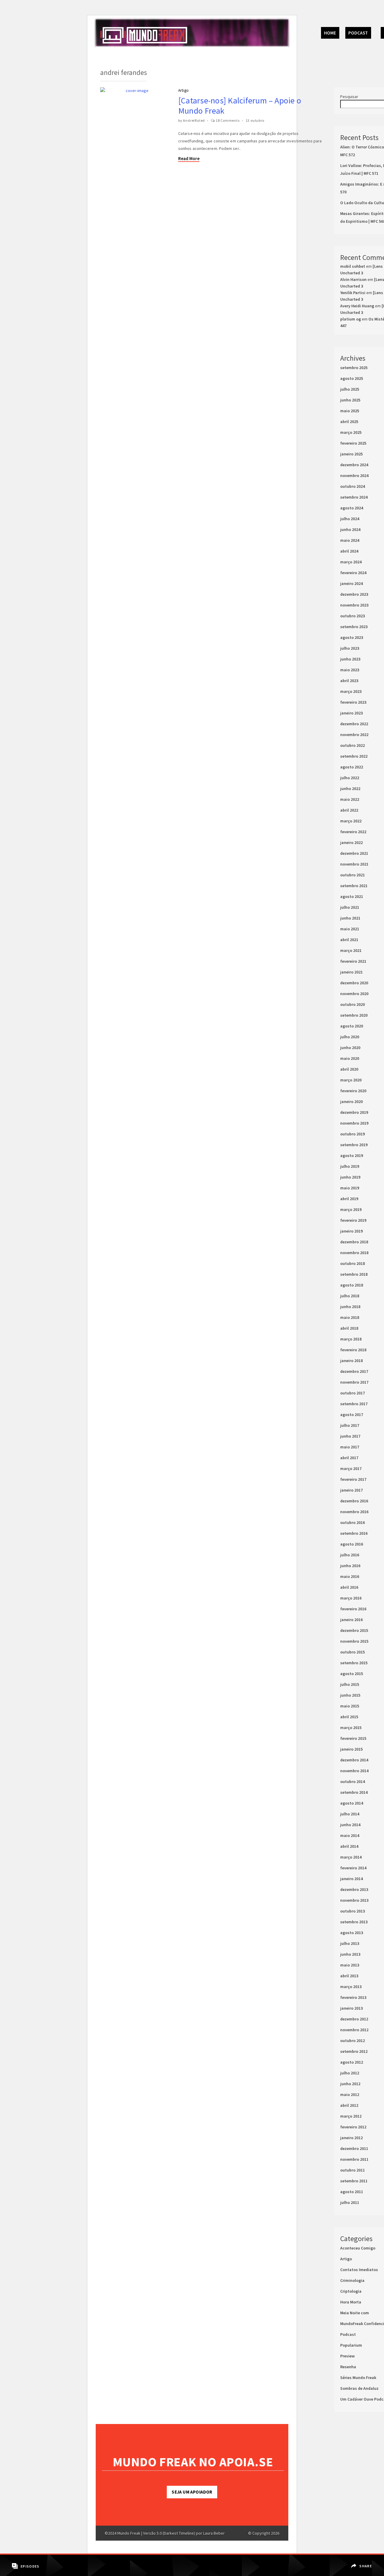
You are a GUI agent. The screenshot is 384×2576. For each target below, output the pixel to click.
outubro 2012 (352, 2041)
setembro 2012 (354, 2051)
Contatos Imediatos (359, 2270)
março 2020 (351, 1080)
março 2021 (351, 950)
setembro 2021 (354, 886)
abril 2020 (349, 1069)
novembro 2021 (354, 864)
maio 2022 (350, 799)
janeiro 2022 (351, 842)
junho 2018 (350, 1307)
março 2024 (351, 562)
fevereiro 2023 (353, 702)
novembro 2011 (354, 2159)
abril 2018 (349, 1328)
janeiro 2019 (351, 1231)
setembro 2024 (354, 497)
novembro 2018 (354, 1253)
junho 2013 (350, 1954)
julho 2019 (350, 1166)
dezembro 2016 (354, 1501)
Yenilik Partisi (353, 293)
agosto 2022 (352, 767)
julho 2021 (350, 907)
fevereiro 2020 (353, 1091)
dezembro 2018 (354, 1242)
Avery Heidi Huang (357, 306)
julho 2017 (350, 1425)
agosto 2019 (352, 1155)
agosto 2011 (352, 2192)
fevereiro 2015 (353, 1738)
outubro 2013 (352, 1911)
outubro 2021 (352, 875)
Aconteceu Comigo (358, 2248)
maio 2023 (350, 670)
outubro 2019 (352, 1134)
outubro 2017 (352, 1393)
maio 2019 (350, 1188)
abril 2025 (349, 422)
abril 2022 (349, 810)
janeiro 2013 (351, 2008)
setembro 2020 (354, 1015)
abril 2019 (349, 1199)
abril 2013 (349, 1976)
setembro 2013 (354, 1922)
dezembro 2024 (354, 465)
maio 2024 (350, 540)
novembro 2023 (354, 605)
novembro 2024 (354, 476)
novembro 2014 (354, 1771)
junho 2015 (350, 1695)
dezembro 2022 (354, 724)
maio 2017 (350, 1447)
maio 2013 (350, 1965)
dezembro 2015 (354, 1630)
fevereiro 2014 (353, 1868)
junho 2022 (350, 789)
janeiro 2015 (351, 1749)
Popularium (351, 2345)
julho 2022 (350, 778)
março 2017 (351, 1468)
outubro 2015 (352, 1652)
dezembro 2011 (354, 2148)
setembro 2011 (354, 2181)
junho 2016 (350, 1566)
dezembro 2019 (354, 1112)
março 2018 (351, 1339)
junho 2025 (350, 400)
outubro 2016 (352, 1522)
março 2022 (351, 821)
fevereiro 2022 (353, 832)
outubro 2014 (352, 1781)
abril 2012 (349, 2105)
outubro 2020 (352, 1004)
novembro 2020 (354, 994)
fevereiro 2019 (353, 1220)
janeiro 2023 (351, 713)
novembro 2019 (354, 1123)
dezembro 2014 (354, 1760)
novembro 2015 (354, 1641)
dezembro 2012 (354, 2019)
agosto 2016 (352, 1544)
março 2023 (351, 691)
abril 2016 (349, 1587)
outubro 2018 (352, 1263)
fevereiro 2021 (353, 961)
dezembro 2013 (354, 1889)
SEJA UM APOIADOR (192, 2492)
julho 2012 (350, 2073)
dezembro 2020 (354, 983)
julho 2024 (350, 519)
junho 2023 (350, 659)
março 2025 (351, 432)
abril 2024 (349, 551)
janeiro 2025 (351, 454)
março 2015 (351, 1728)
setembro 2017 (354, 1404)
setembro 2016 (354, 1533)
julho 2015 (350, 1684)
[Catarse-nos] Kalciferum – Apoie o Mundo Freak (240, 106)
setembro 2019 (354, 1145)
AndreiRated (194, 120)
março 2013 (351, 1987)
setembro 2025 (354, 368)
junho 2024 (350, 529)
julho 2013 (350, 1943)
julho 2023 (350, 648)
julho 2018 (350, 1296)
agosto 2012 (352, 2062)
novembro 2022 (354, 735)
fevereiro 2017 (353, 1479)
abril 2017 (349, 1458)
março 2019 (351, 1209)
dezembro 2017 (354, 1371)
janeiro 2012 (351, 2138)
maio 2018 (350, 1317)
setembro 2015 (354, 1663)
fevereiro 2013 (353, 1997)
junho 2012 (350, 2084)
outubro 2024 (352, 486)
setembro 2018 (354, 1274)
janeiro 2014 (351, 1879)
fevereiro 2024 (353, 573)
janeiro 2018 (351, 1361)
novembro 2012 (354, 2030)
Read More (189, 158)
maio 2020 (350, 1058)
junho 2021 (350, 918)
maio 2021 (350, 929)
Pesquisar (349, 97)
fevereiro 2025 (353, 443)
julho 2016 (350, 1555)
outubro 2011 (352, 2170)
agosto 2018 (352, 1285)
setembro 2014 (354, 1792)
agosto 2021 (352, 896)
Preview (347, 2356)
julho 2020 (350, 1037)
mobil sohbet (353, 266)
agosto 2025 (352, 378)
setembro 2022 (354, 756)
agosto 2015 (352, 1674)
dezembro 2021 (354, 853)
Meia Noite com (355, 2313)
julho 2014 (350, 1814)
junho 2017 (350, 1436)
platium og (351, 319)
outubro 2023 (352, 616)
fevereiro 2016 (353, 1609)
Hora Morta (351, 2302)
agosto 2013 (352, 1933)
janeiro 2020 (351, 1102)
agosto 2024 (352, 508)
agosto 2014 (352, 1803)
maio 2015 (350, 1706)
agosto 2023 (352, 637)
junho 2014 (350, 1825)
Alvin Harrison (353, 279)
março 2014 (351, 1857)
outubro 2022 (352, 745)
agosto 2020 (352, 1026)
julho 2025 (350, 389)
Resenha (348, 2367)
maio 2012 (350, 2094)
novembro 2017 (354, 1382)
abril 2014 (349, 1846)
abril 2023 (349, 681)
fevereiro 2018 (353, 1350)
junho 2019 (350, 1177)
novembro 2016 (354, 1512)
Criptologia (351, 2291)
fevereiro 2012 (353, 2127)
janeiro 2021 (351, 972)
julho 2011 (350, 2202)
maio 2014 (350, 1835)
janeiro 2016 (351, 1620)
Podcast (358, 33)
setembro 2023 (354, 627)
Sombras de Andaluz (359, 2388)
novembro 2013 (354, 1900)
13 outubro (255, 120)
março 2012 (351, 2116)
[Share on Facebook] (362, 2562)
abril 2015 (349, 1717)
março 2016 (351, 1598)
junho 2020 (350, 1048)
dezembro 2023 (354, 594)
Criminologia (352, 2280)
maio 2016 (350, 1576)
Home (330, 33)
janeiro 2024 (351, 583)
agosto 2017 (352, 1415)
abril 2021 (349, 940)
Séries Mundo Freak (358, 2378)
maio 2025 (350, 411)
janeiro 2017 (351, 1490)
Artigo (183, 90)
